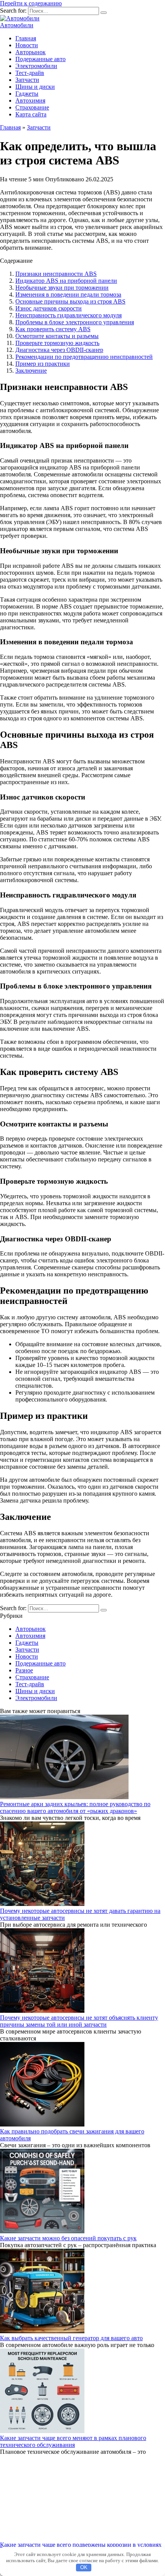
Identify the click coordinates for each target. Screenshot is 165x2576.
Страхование (32, 107)
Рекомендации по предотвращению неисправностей (84, 357)
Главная (26, 38)
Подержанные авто (40, 59)
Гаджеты (27, 94)
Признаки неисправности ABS (56, 274)
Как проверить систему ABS (53, 329)
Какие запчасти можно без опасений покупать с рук (68, 2238)
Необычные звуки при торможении (62, 288)
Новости (27, 45)
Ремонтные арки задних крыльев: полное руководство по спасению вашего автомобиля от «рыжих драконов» (75, 1807)
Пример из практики (43, 364)
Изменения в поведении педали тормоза (68, 294)
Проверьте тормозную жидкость (57, 343)
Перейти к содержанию (31, 3)
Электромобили (36, 66)
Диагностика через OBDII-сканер (59, 350)
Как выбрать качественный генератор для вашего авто (71, 2338)
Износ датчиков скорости (49, 308)
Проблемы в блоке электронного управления (75, 322)
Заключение (31, 371)
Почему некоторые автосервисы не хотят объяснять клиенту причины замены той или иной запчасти (79, 2021)
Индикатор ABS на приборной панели (66, 281)
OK (84, 2567)
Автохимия (30, 100)
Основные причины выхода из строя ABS (70, 301)
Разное (24, 1670)
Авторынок (31, 52)
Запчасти (27, 80)
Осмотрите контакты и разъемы (57, 336)
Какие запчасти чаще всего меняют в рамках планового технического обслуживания (73, 2441)
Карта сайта (31, 114)
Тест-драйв (30, 73)
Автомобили (17, 25)
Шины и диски (35, 87)
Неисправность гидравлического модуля (68, 315)
